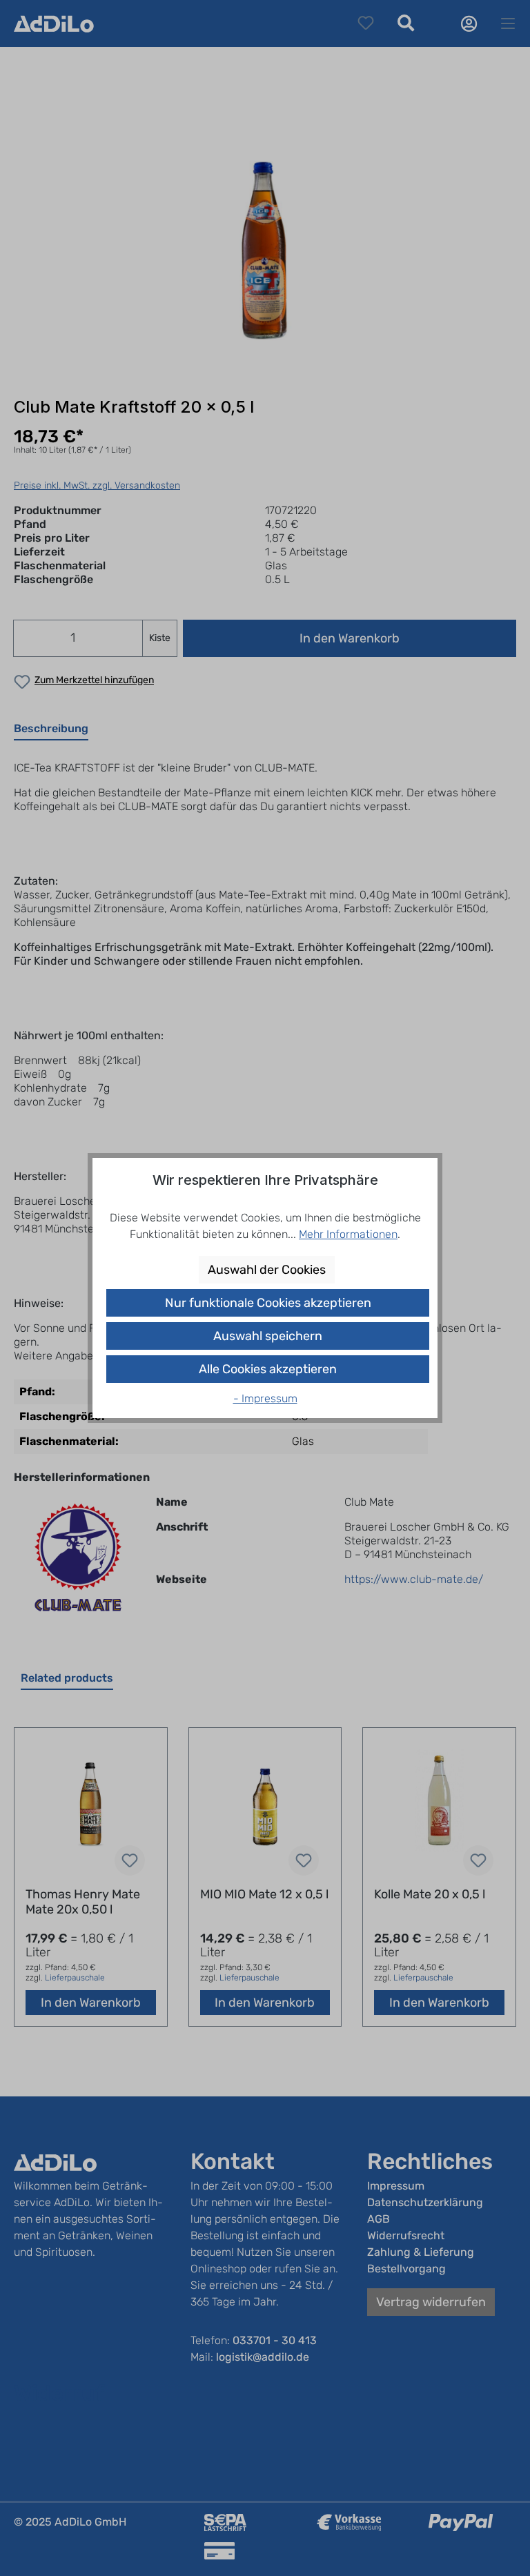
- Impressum (265, 1398)
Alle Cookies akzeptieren (268, 1369)
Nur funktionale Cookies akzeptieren (268, 1303)
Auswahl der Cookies (267, 1270)
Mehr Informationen (348, 1234)
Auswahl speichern (268, 1336)
